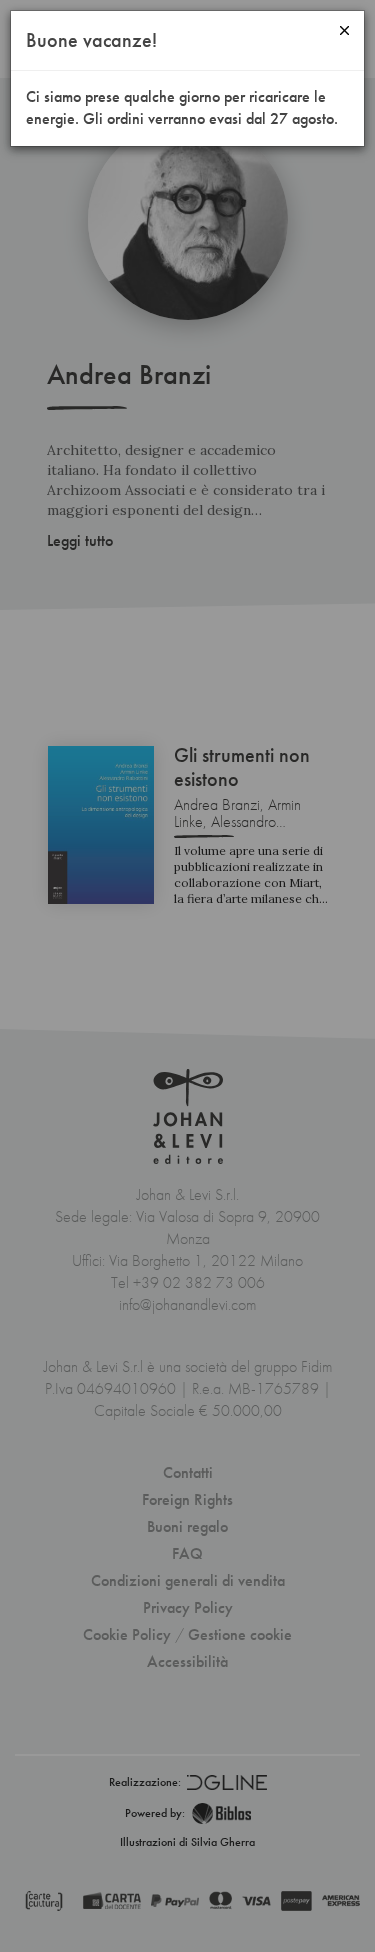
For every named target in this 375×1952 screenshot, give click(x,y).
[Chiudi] (344, 30)
